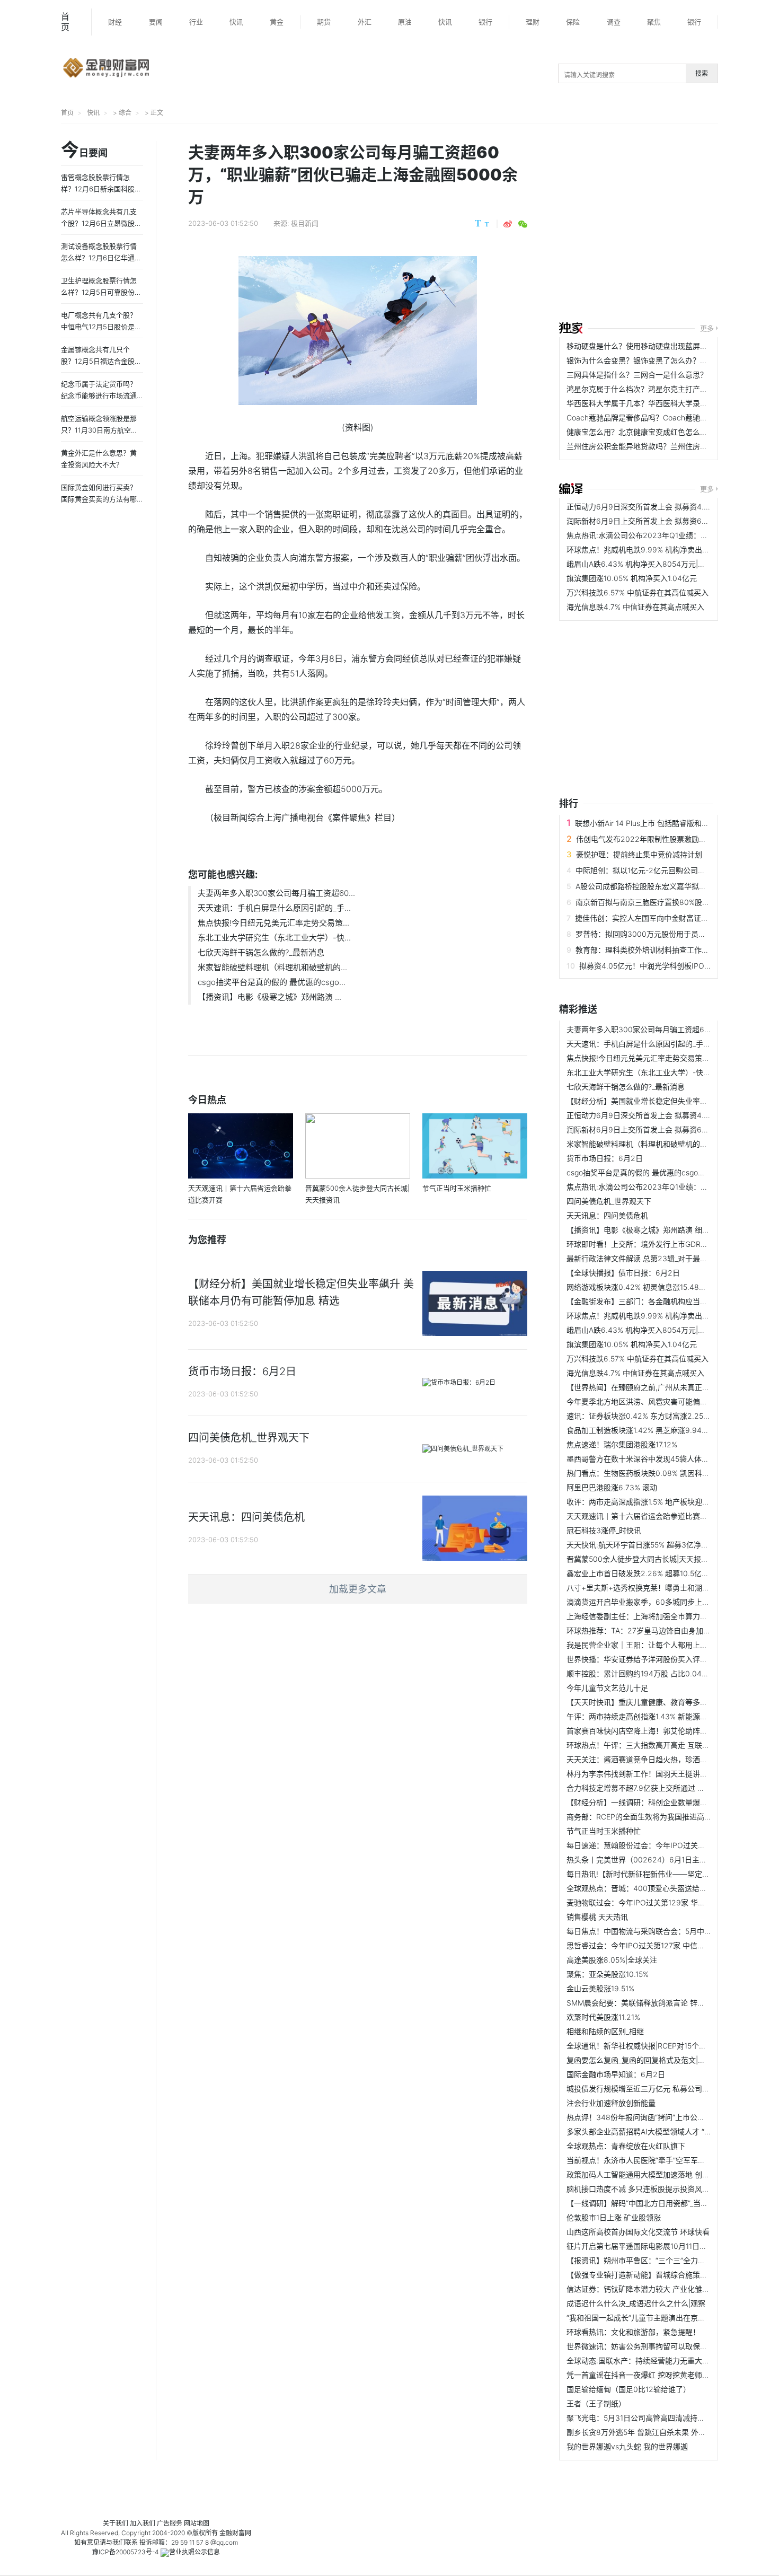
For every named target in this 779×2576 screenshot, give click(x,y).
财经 (115, 22)
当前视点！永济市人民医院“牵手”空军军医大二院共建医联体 (666, 2160)
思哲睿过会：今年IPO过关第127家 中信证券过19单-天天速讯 (667, 1945)
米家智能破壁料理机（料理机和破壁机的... (272, 967)
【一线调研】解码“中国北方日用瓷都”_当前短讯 (645, 2203)
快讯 (236, 22)
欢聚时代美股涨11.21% (603, 2017)
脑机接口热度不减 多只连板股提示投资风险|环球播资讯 (658, 2189)
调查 (614, 22)
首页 (65, 22)
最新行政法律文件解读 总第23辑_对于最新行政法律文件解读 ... (671, 1258)
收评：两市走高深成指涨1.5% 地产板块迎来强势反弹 (653, 1502)
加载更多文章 (358, 1589)
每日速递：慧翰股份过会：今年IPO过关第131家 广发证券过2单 (671, 1845)
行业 (196, 22)
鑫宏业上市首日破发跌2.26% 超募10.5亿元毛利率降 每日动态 (669, 1573)
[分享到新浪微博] (508, 224)
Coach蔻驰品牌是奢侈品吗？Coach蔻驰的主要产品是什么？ (667, 417)
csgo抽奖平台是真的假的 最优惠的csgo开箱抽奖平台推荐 (662, 1172)
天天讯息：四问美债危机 (607, 1215)
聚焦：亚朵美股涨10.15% (608, 1974)
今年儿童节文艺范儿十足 (607, 1688)
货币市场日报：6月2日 (605, 1158)
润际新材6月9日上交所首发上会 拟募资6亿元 (641, 521)
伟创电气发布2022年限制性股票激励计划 (645, 839)
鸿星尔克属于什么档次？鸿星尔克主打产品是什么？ (652, 389)
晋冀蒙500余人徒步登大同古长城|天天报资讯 (641, 1559)
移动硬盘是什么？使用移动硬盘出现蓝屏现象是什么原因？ (663, 346)
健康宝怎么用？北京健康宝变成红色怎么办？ (641, 432)
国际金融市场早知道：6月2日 (616, 2074)
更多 (707, 328)
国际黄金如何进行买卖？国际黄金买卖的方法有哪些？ (99, 499)
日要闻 (84, 151)
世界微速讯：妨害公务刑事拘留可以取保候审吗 (644, 2346)
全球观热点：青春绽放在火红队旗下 (626, 2146)
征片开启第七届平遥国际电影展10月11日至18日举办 (652, 2246)
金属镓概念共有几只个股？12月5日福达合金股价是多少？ (101, 361)
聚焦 (654, 22)
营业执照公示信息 (194, 2552)
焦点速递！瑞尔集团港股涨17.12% (622, 1444)
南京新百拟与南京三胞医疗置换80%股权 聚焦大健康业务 (670, 902)
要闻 (156, 22)
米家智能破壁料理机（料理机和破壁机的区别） (644, 1144)
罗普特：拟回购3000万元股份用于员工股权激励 (656, 934)
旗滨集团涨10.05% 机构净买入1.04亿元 (632, 578)
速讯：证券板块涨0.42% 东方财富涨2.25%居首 (645, 1416)
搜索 (702, 73)
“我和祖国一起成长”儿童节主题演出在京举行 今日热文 (656, 2318)
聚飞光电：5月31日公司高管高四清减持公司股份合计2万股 (664, 2418)
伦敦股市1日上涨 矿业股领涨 (614, 2217)
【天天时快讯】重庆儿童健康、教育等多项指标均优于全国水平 (670, 1702)
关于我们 (116, 2523)
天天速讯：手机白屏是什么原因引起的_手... (274, 908)
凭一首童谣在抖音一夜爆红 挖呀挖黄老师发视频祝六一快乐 (664, 2375)
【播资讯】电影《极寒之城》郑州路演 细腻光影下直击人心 (664, 1230)
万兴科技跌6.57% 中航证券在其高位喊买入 (638, 592)
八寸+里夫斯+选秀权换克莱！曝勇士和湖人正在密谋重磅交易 (668, 1588)
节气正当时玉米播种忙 (604, 1831)
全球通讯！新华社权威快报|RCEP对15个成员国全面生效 (659, 2046)
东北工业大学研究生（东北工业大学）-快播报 (642, 1072)
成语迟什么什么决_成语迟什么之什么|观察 (636, 2303)
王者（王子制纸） (596, 2403)
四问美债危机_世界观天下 (609, 1201)
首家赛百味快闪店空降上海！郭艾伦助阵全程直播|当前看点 (664, 1731)
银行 (485, 22)
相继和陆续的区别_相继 (605, 2031)
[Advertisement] (669, 224)
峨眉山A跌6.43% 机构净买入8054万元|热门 (640, 564)
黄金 (277, 22)
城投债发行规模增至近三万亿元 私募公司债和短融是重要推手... (671, 2089)
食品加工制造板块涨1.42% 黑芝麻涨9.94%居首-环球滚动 (661, 1430)
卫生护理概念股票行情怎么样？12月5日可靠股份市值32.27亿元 (101, 292)
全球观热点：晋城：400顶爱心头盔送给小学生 (644, 1888)
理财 (533, 22)
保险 (573, 22)
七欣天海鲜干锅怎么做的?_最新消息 (261, 952)
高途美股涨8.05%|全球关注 (612, 1960)
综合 (125, 113)
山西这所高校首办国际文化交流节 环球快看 (638, 2232)
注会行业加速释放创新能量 (611, 2103)
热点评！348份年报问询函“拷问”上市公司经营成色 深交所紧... (670, 2117)
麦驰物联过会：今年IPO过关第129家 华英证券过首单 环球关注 (670, 1902)
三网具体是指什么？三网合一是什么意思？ (637, 375)
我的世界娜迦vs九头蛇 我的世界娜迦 (627, 2446)
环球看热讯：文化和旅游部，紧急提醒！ (633, 2332)
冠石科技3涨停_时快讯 (604, 1530)
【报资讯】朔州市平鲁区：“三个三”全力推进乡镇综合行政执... (669, 2260)
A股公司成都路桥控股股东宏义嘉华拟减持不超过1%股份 (668, 886)
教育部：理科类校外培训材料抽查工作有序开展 (653, 950)
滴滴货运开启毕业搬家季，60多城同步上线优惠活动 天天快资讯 (672, 1602)
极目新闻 (305, 223)
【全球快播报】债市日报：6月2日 (623, 1273)
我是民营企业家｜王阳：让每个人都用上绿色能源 (648, 1645)
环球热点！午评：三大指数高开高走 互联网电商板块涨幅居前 (668, 1745)
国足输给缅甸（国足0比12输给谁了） (628, 2389)
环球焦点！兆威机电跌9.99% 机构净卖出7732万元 (651, 550)
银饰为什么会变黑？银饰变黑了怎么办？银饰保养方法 (656, 360)
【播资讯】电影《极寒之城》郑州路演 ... (269, 997)
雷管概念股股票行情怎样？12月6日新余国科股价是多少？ (101, 189)
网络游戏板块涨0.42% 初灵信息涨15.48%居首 (643, 1287)
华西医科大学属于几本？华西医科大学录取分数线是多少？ (663, 403)
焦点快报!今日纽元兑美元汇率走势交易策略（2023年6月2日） (671, 1058)
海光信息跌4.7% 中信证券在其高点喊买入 (635, 607)
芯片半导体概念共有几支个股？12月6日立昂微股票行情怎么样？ (101, 223)
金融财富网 (235, 2533)
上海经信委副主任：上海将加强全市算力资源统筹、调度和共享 (670, 1616)
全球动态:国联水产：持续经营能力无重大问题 (642, 2360)
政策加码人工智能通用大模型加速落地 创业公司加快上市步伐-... (672, 2174)
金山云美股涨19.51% (600, 1988)
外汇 (365, 22)
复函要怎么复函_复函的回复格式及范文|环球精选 (647, 2060)
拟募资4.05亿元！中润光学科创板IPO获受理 (653, 966)
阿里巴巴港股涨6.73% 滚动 (612, 1487)
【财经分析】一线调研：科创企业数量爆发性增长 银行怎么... (667, 1802)
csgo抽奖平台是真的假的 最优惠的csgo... (272, 982)
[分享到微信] (523, 224)
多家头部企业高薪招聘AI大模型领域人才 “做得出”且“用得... (663, 2131)
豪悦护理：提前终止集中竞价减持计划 (639, 854)
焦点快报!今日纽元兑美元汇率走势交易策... (273, 923)
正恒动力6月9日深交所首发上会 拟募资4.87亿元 (647, 507)
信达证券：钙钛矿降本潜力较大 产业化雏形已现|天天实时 (661, 2289)
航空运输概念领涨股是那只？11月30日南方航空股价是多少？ (99, 430)
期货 (324, 22)
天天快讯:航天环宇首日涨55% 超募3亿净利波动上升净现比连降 (671, 1545)
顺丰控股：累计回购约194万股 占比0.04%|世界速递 (653, 1673)
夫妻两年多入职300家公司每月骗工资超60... (276, 893)
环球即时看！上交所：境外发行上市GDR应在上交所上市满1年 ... (673, 1244)
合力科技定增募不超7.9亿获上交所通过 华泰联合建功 (654, 1788)
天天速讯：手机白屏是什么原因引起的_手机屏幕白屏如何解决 (668, 1044)
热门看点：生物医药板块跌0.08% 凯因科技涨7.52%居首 (659, 1473)
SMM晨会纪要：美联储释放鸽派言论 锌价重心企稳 (650, 2003)
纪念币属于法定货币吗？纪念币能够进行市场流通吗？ (99, 395)
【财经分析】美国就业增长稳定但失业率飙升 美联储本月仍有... (671, 1101)
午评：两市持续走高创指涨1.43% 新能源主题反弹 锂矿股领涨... (671, 1716)
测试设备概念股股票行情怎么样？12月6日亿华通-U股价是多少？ (102, 258)
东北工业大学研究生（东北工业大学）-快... (274, 938)
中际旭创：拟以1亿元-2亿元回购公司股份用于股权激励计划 (674, 870)
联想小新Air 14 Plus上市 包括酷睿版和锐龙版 (649, 823)
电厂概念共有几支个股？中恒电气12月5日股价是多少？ (101, 327)
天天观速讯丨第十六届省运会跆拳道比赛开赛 (641, 1516)
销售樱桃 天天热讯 (597, 1917)
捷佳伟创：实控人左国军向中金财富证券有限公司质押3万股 (674, 918)
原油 (405, 22)
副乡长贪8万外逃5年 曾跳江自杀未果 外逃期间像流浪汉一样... (669, 2432)
